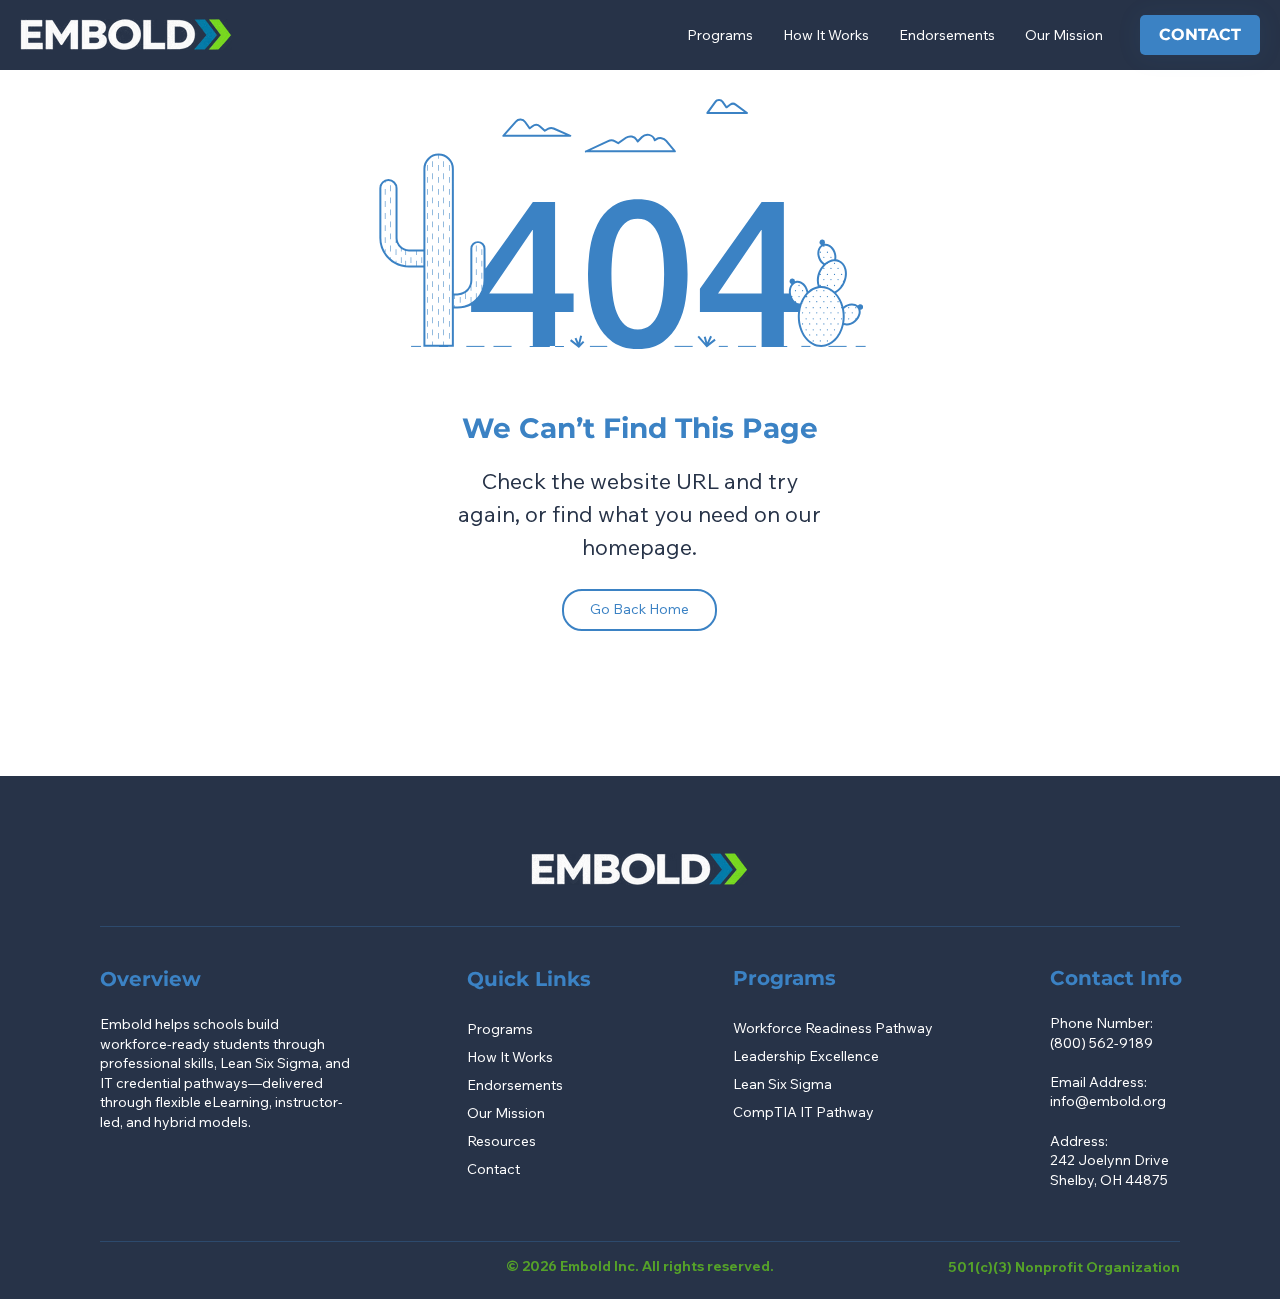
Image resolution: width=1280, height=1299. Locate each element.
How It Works (510, 1057)
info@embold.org (1108, 1101)
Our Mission (506, 1113)
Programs (500, 1029)
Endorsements (515, 1085)
